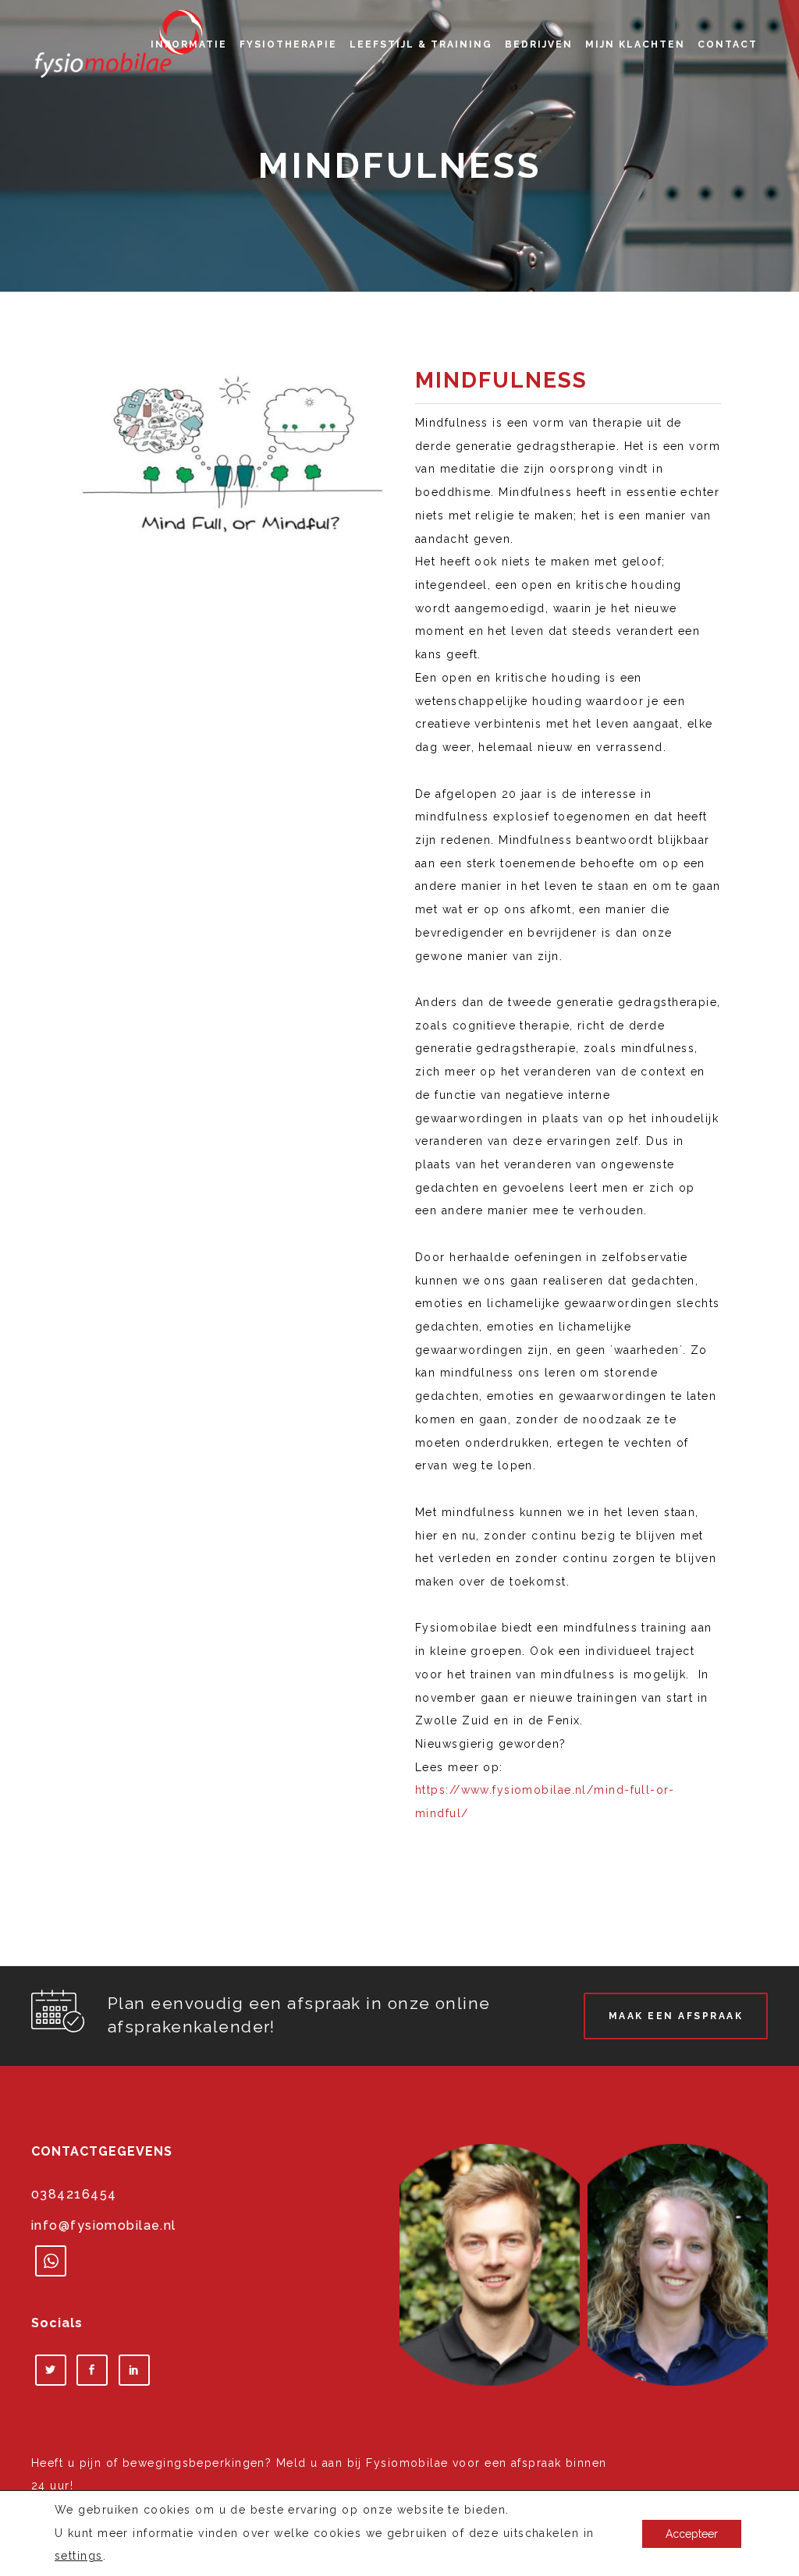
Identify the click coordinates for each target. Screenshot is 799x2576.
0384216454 (74, 2194)
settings (79, 2556)
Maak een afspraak (676, 2016)
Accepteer (692, 2533)
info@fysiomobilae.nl (104, 2225)
